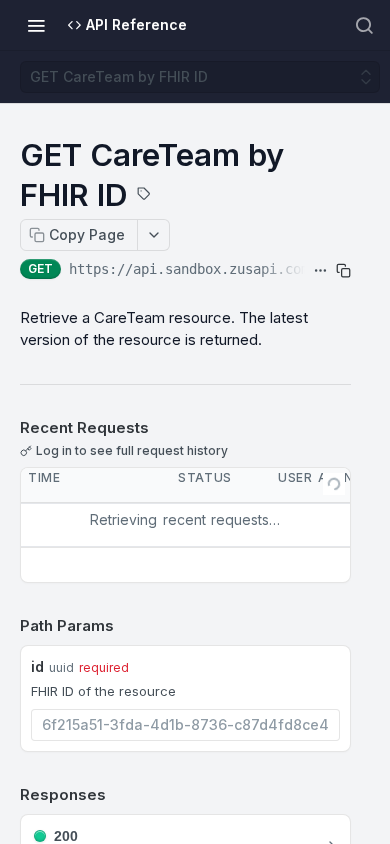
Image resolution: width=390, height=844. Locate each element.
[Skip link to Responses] (6, 795)
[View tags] (144, 196)
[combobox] (185, 725)
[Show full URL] (320, 271)
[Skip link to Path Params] (6, 626)
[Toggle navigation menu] (36, 25)
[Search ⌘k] (364, 25)
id (37, 666)
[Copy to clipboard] (343, 271)
